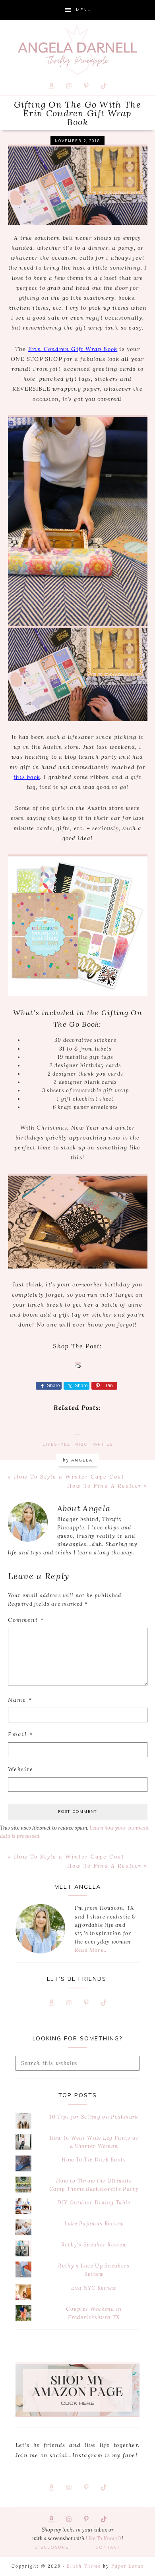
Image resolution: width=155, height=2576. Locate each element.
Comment (26, 1620)
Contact (108, 2547)
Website (21, 1769)
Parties (102, 1444)
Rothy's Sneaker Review (94, 2245)
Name (20, 1700)
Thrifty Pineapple (77, 50)
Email (20, 1734)
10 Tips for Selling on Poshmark (94, 2117)
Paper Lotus (128, 2566)
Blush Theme (84, 2566)
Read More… (91, 1950)
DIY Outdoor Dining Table (94, 2203)
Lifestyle (56, 1444)
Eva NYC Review (94, 2288)
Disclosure (52, 2547)
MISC (81, 1444)
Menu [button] (84, 10)
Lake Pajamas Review (94, 2224)
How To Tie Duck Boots (94, 2160)
